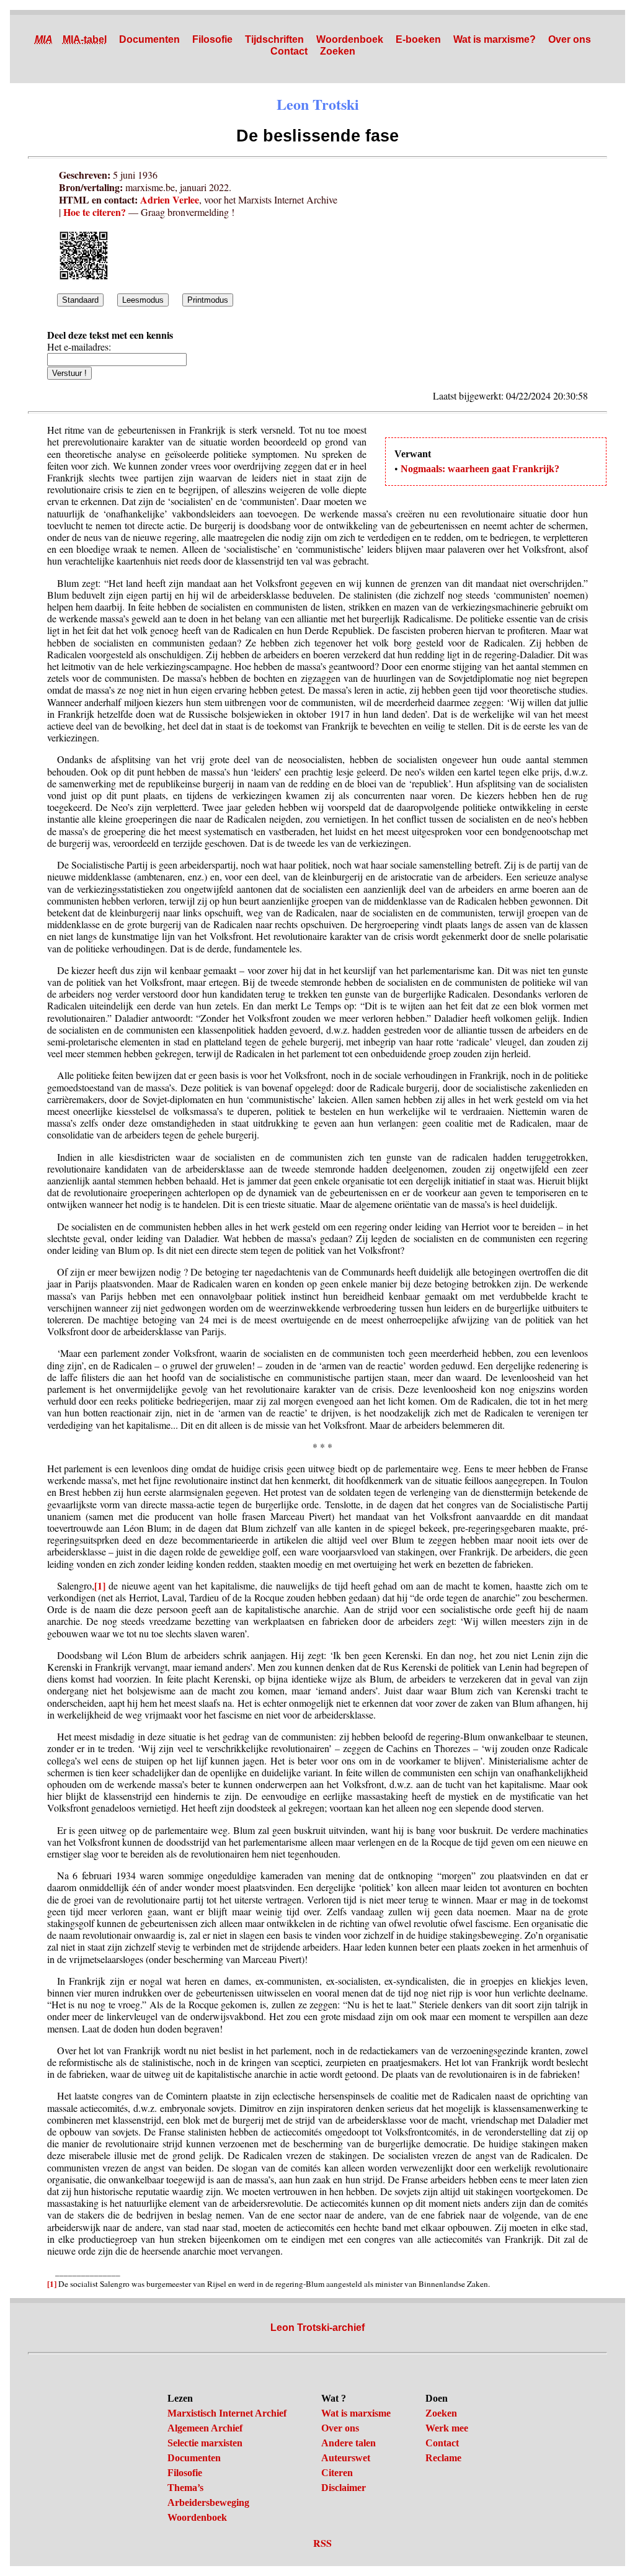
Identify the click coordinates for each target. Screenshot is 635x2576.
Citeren (337, 2473)
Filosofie (212, 39)
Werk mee (447, 2428)
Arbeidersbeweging (208, 2502)
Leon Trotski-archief (317, 2328)
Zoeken (338, 51)
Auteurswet (346, 2458)
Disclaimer (344, 2488)
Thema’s (185, 2488)
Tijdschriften (274, 39)
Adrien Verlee (170, 199)
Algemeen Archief (205, 2428)
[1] (100, 1585)
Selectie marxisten (205, 2443)
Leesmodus (143, 300)
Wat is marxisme (356, 2413)
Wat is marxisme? (495, 39)
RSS (322, 2543)
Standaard (80, 300)
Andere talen (349, 2443)
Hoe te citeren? (95, 212)
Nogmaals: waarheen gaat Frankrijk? (480, 469)
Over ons (570, 39)
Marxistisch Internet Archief (227, 2413)
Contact (289, 51)
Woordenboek (350, 39)
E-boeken (418, 39)
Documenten (149, 39)
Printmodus (208, 300)
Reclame (443, 2458)
